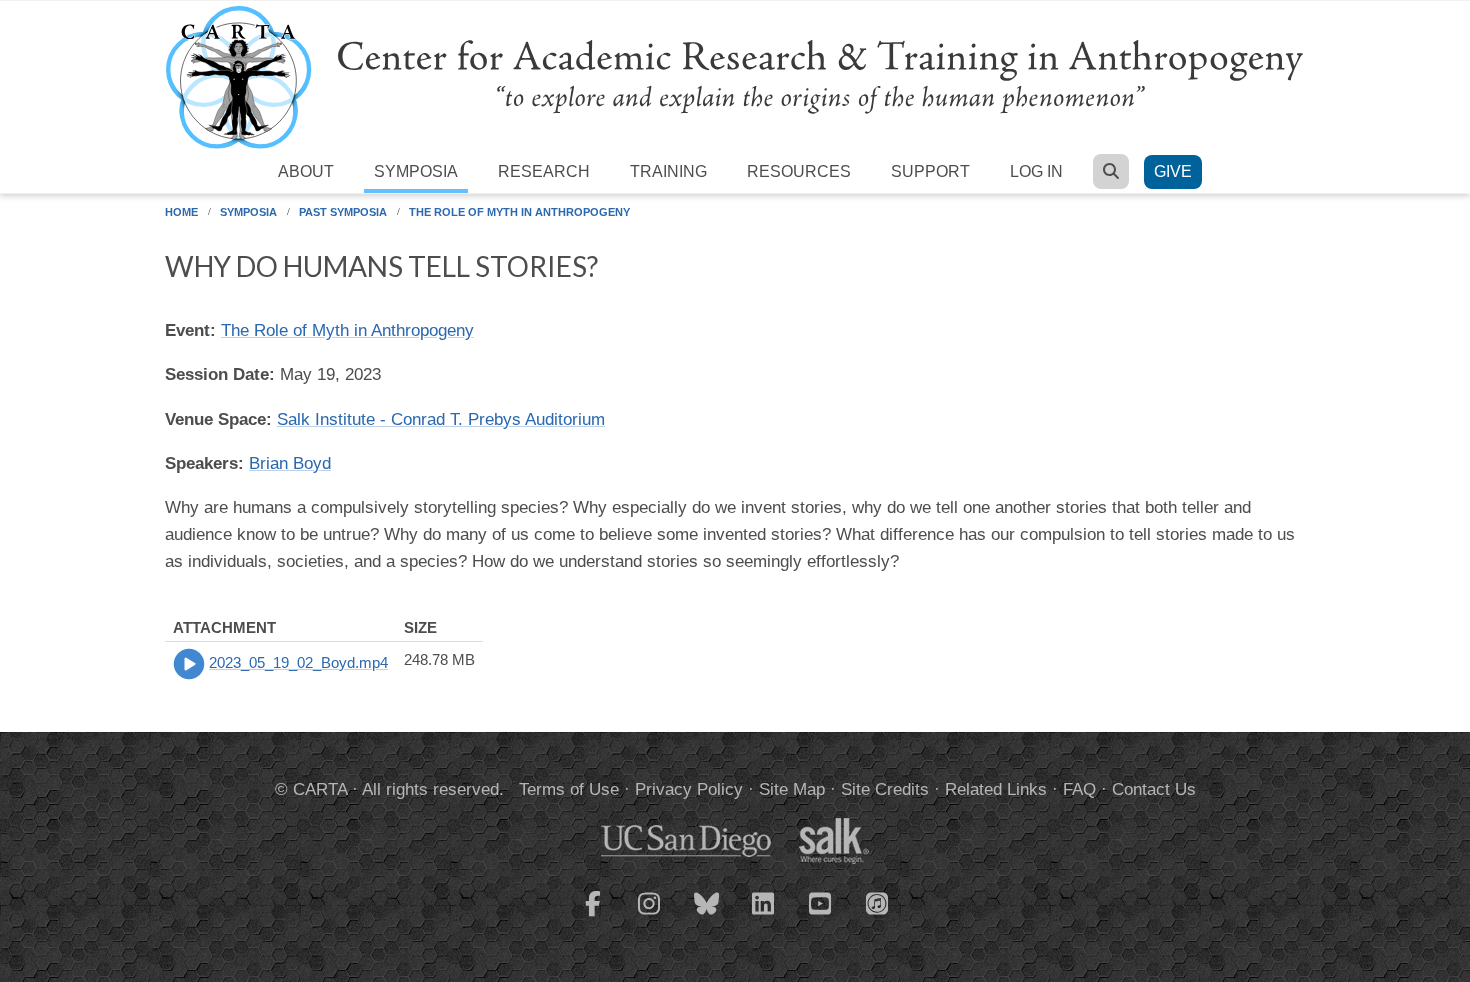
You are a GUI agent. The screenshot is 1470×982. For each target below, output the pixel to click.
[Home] (735, 76)
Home (181, 212)
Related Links (996, 789)
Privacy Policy (689, 789)
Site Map (792, 789)
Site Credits (885, 789)
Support (930, 171)
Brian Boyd (290, 463)
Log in (1036, 171)
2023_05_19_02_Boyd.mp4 (298, 662)
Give (1173, 171)
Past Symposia (343, 212)
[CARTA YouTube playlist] (821, 916)
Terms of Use (569, 789)
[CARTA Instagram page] (650, 916)
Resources (799, 171)
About (306, 171)
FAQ (1079, 789)
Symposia (416, 171)
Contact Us (1154, 789)
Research (544, 171)
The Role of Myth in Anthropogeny (519, 212)
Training (668, 171)
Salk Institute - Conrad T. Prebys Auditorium (441, 419)
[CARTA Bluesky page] (707, 916)
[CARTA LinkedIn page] (764, 916)
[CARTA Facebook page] (593, 916)
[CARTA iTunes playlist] (878, 902)
